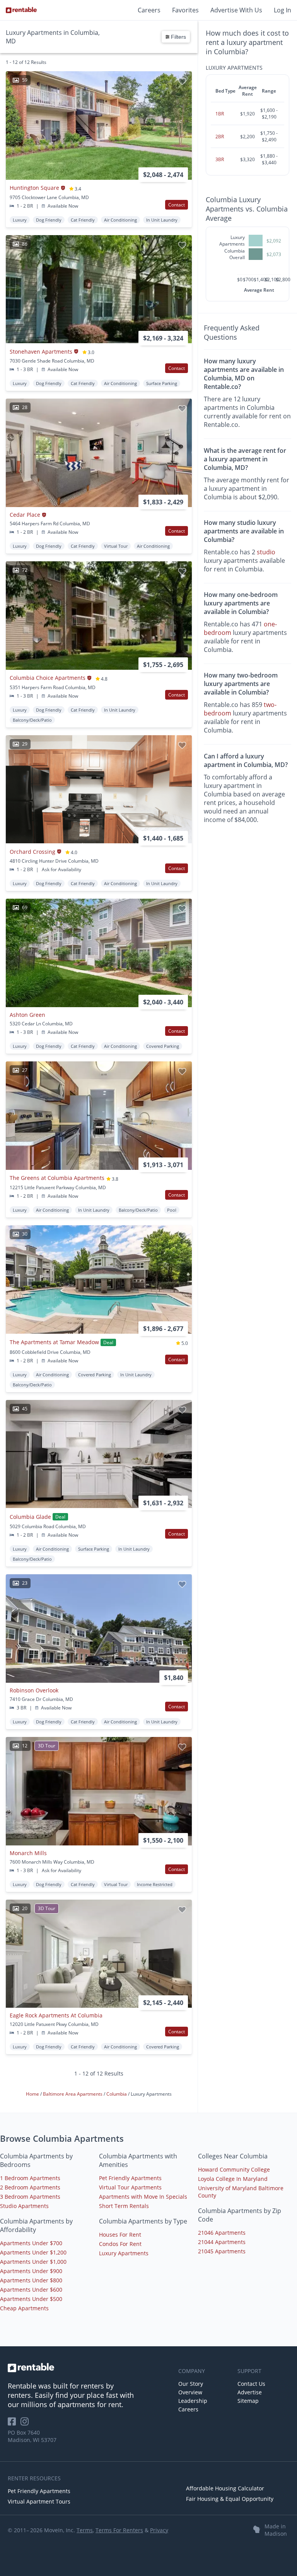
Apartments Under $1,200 (33, 2252)
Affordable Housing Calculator (225, 2488)
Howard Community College (234, 2169)
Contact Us (251, 2384)
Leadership (193, 2401)
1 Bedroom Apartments (30, 2178)
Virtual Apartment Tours (39, 2501)
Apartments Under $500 (31, 2299)
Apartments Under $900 (31, 2271)
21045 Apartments (222, 2251)
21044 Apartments (222, 2242)
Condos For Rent (120, 2244)
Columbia (117, 2094)
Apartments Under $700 (31, 2243)
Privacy (159, 2530)
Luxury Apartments (124, 2253)
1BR (220, 114)
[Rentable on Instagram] (26, 2424)
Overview (190, 2392)
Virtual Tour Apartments (130, 2187)
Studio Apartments (24, 2206)
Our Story (191, 2384)
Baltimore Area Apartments (73, 2094)
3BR (220, 159)
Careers (149, 10)
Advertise (250, 2392)
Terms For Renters (119, 2530)
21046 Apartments (222, 2233)
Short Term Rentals (124, 2206)
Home (33, 2094)
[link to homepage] (89, 2368)
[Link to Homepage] (21, 10)
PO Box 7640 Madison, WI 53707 (32, 2436)
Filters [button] (178, 37)
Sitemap (248, 2401)
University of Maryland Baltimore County (241, 2192)
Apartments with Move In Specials (143, 2197)
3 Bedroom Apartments (30, 2197)
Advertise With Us (236, 10)
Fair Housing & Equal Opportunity (230, 2499)
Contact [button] (177, 205)
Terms (85, 2530)
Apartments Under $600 (31, 2290)
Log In (282, 10)
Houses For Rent (120, 2235)
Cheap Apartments (24, 2308)
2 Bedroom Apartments (30, 2187)
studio (266, 552)
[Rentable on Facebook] (14, 2424)
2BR (220, 137)
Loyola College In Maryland (233, 2179)
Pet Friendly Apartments (130, 2178)
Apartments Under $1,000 (33, 2262)
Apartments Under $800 (31, 2280)
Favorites (185, 10)
